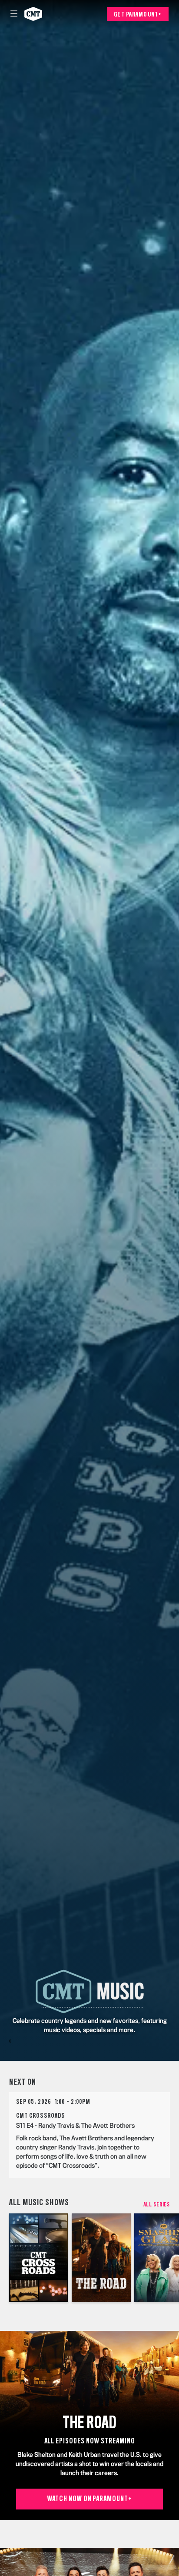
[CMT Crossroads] (39, 2258)
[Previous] (5, 2258)
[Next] (174, 2258)
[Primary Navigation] (14, 14)
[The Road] (101, 2258)
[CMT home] (33, 14)
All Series (157, 2205)
